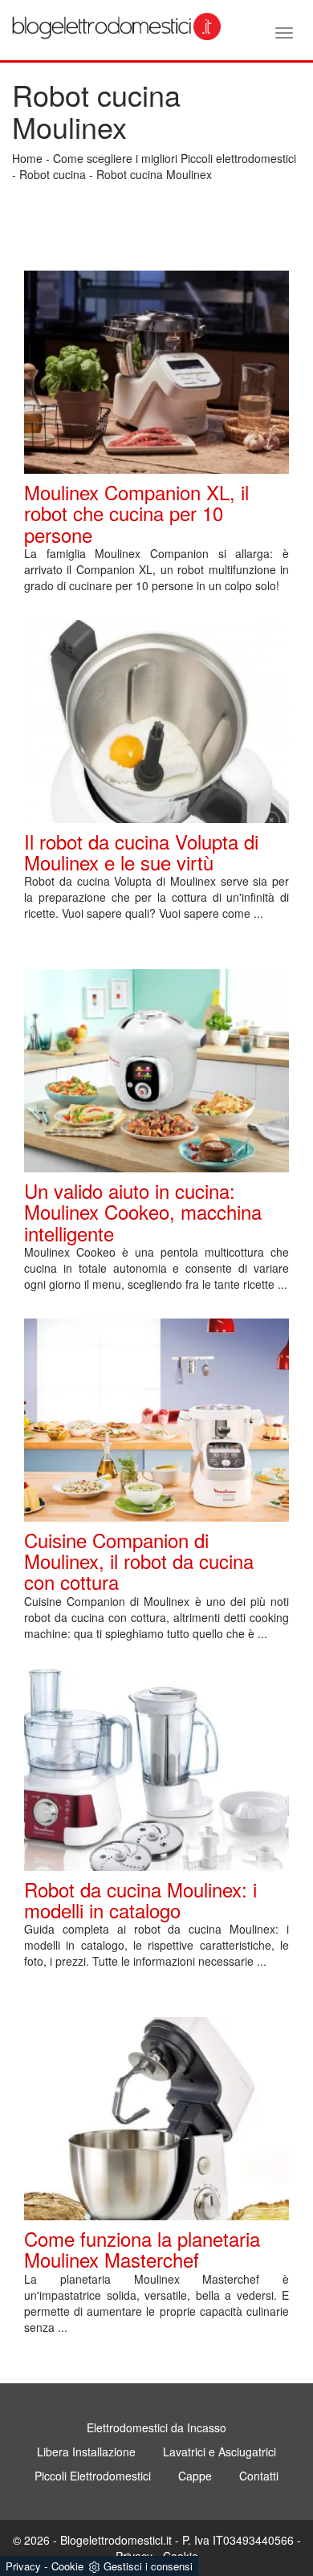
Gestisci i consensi (148, 2566)
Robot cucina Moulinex (154, 174)
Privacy (23, 2566)
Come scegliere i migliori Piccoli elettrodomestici (175, 158)
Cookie (67, 2566)
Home (27, 158)
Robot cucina (53, 174)
